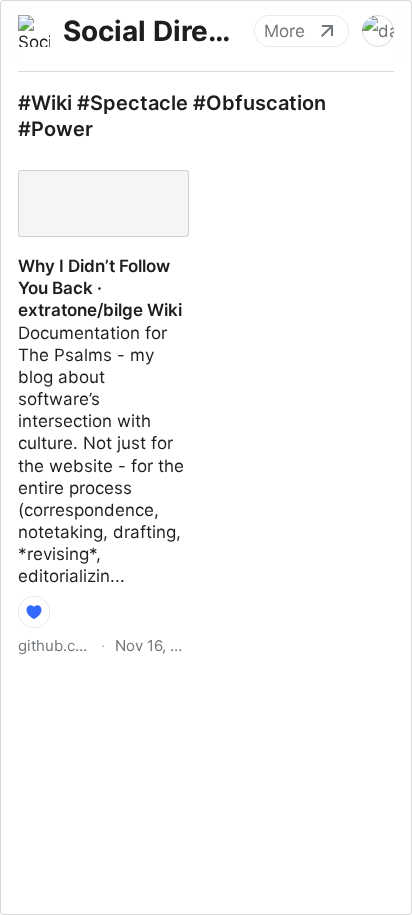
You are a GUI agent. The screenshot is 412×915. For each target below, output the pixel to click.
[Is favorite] (34, 612)
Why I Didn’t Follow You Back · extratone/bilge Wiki (93, 185)
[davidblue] (378, 31)
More (284, 31)
